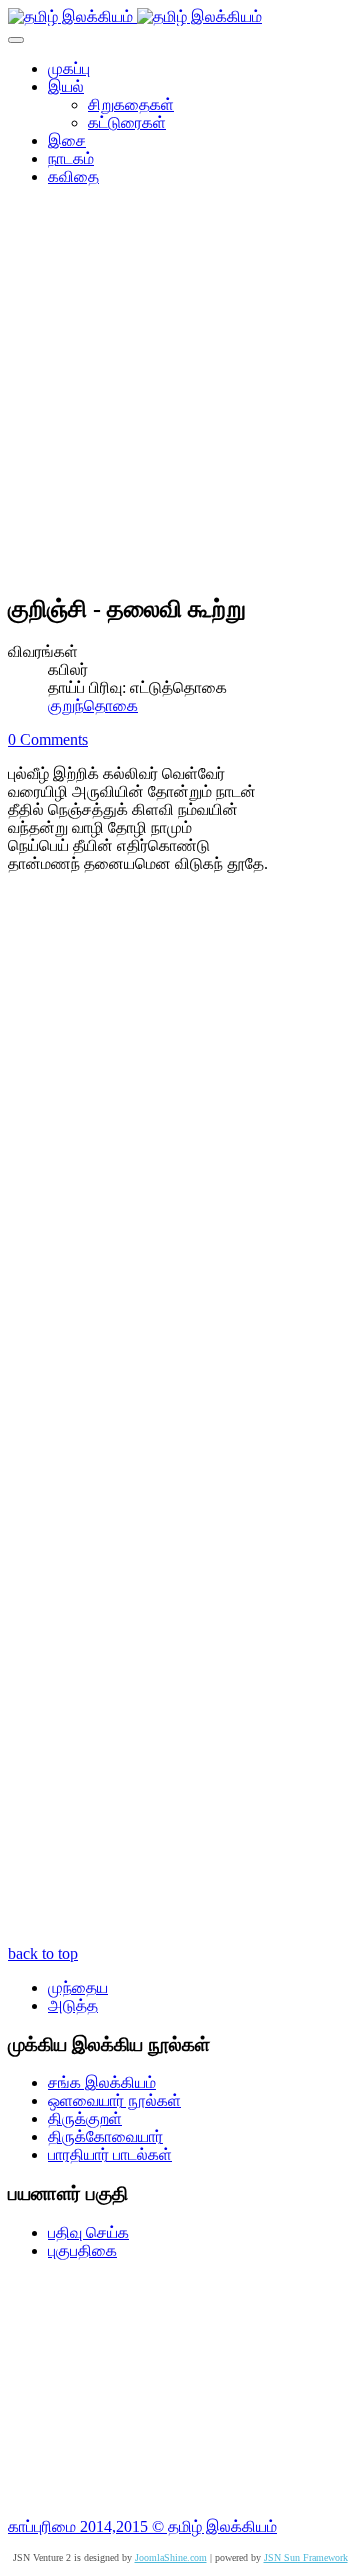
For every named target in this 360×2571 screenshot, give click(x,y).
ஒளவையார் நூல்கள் (114, 2100)
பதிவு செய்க (88, 2232)
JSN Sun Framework (306, 2557)
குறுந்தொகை (93, 705)
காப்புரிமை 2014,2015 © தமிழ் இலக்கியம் (142, 2526)
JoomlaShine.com (171, 2557)
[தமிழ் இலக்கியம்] (135, 16)
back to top (43, 1953)
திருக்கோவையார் (105, 2136)
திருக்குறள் (85, 2118)
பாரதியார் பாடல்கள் (110, 2154)
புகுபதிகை (82, 2250)
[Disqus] (180, 1157)
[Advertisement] (180, 396)
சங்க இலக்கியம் (102, 2082)
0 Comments (48, 739)
